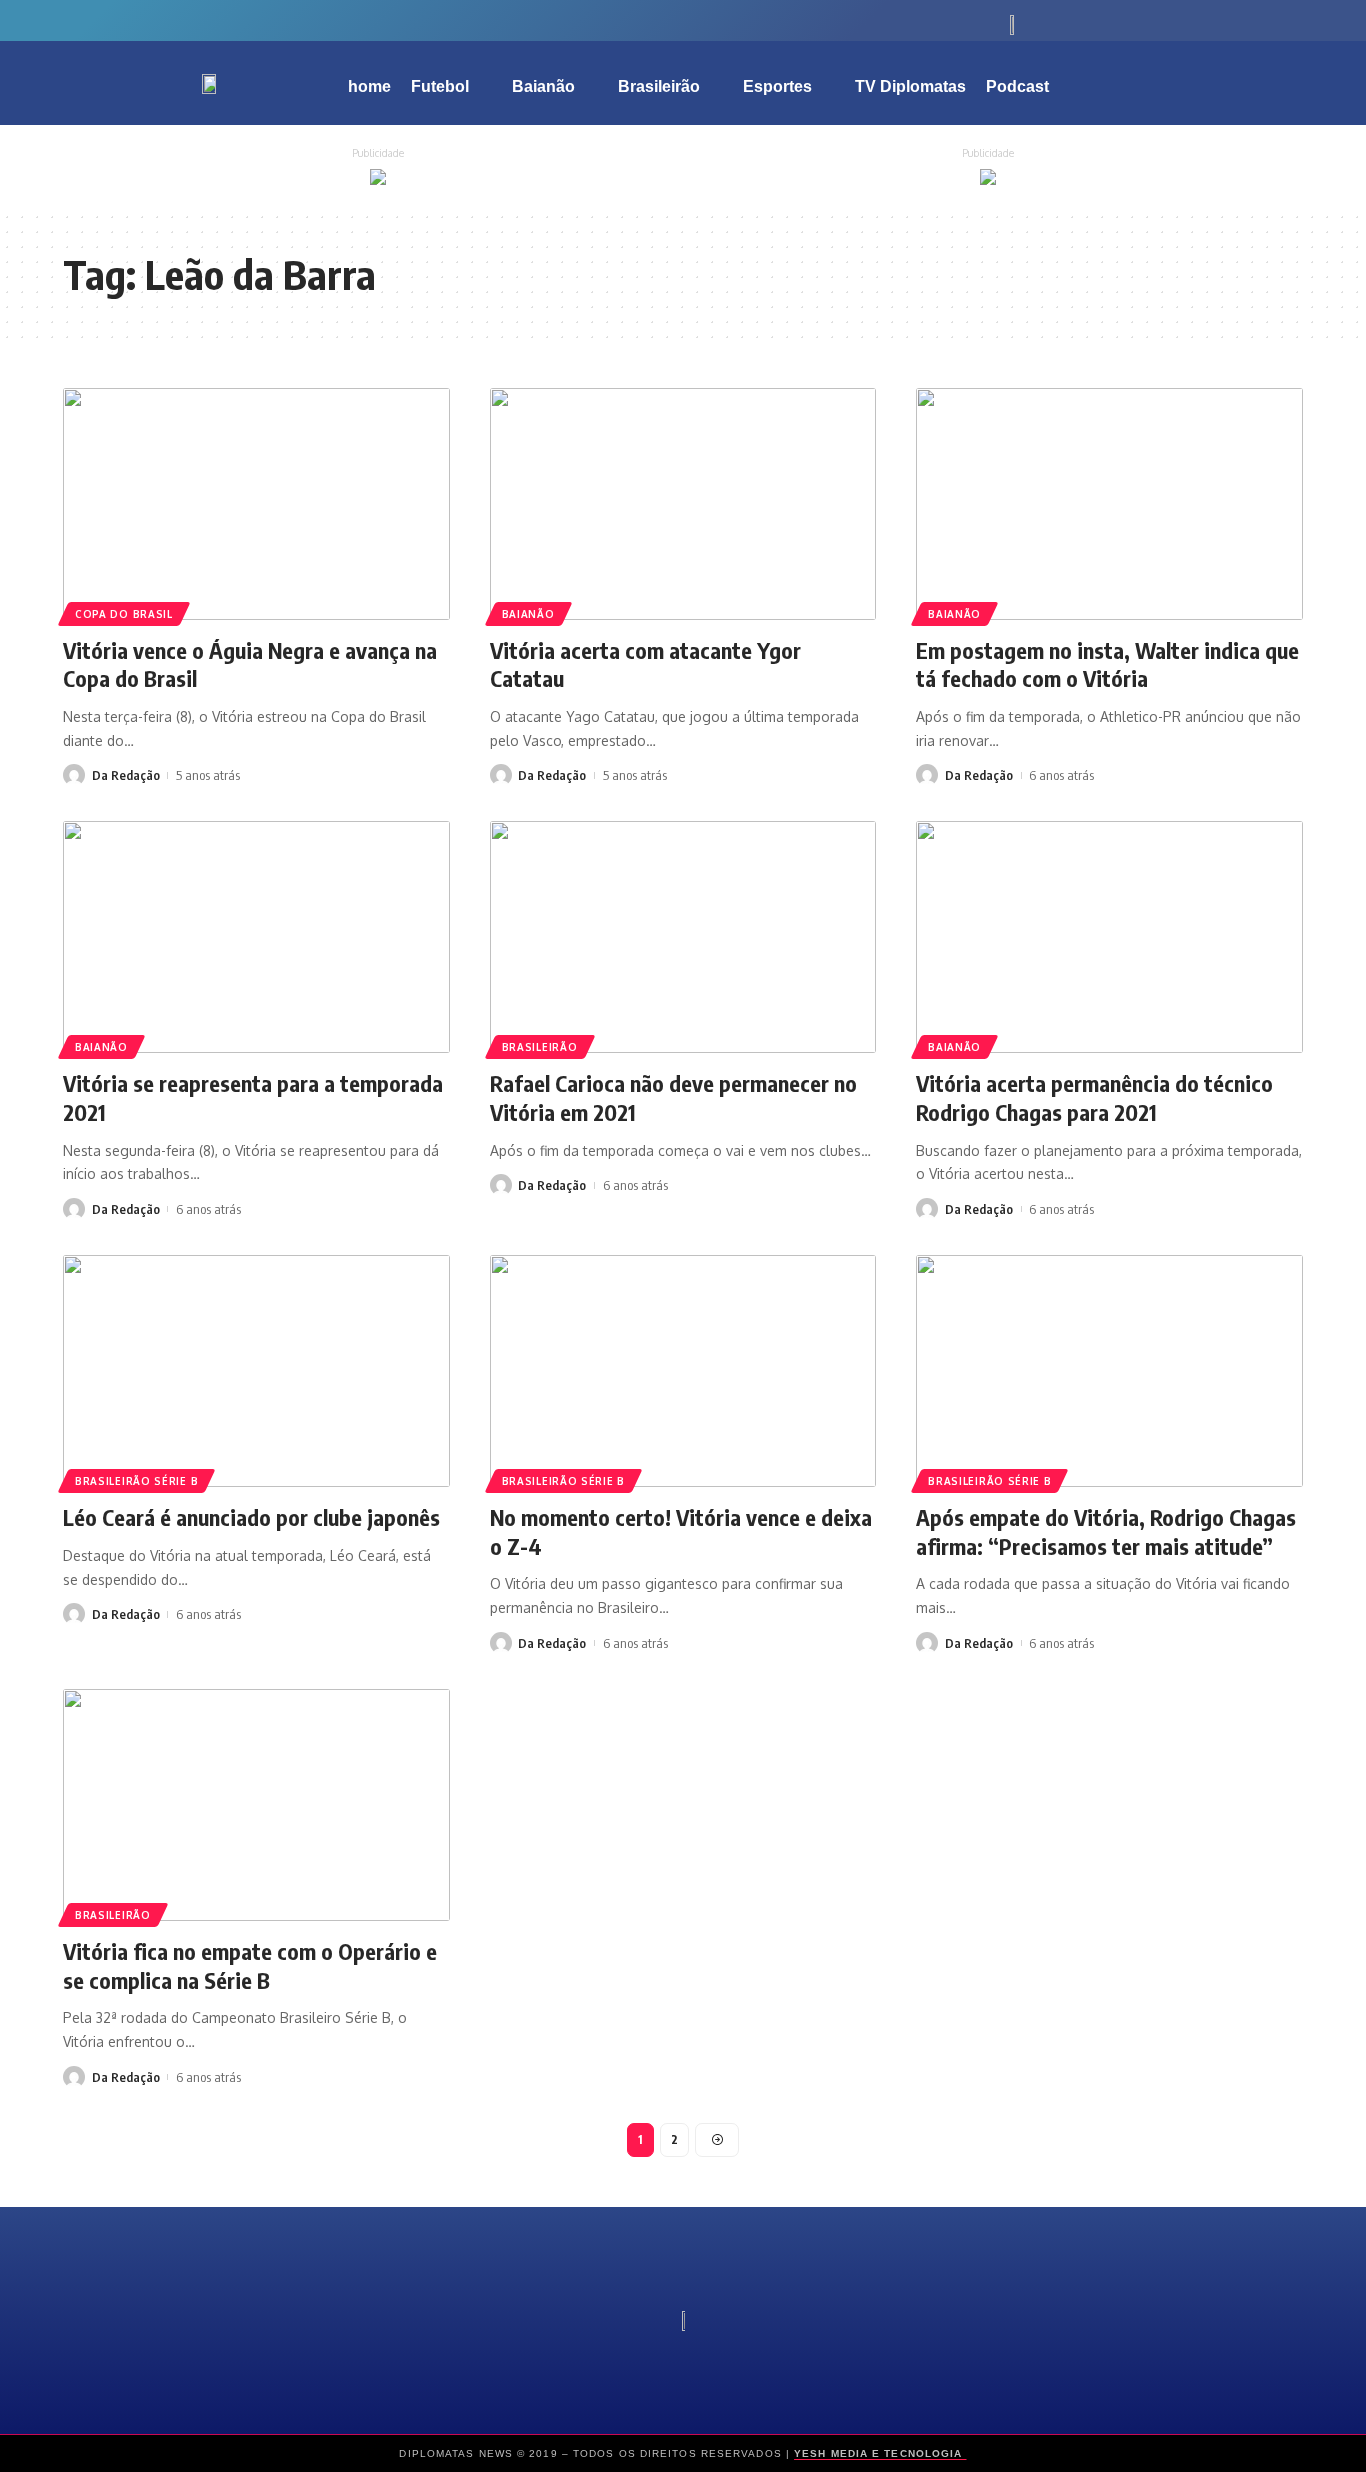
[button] (1223, 83)
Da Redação (126, 775)
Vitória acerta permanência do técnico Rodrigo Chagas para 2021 (1094, 1097)
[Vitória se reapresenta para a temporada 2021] (256, 937)
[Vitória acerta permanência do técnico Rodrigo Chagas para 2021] (1109, 937)
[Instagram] (352, 19)
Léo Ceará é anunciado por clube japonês (251, 1517)
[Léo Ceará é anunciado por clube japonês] (256, 1371)
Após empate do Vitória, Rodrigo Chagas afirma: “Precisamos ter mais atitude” (1106, 1531)
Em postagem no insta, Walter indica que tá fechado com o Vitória (1107, 664)
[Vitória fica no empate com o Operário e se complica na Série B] (256, 1805)
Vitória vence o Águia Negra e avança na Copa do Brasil (250, 664)
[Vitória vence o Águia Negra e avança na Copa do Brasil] (256, 504)
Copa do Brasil (124, 614)
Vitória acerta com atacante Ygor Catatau (645, 664)
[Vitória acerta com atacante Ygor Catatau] (683, 504)
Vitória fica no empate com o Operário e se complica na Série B (250, 1965)
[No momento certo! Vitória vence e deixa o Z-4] (683, 1371)
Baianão (528, 614)
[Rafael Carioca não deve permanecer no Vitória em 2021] (683, 937)
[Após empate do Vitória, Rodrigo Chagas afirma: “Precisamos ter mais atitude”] (1109, 1371)
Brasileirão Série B (136, 1481)
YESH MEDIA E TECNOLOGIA (880, 2453)
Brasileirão (540, 1047)
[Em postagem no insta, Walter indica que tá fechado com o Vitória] (1109, 504)
